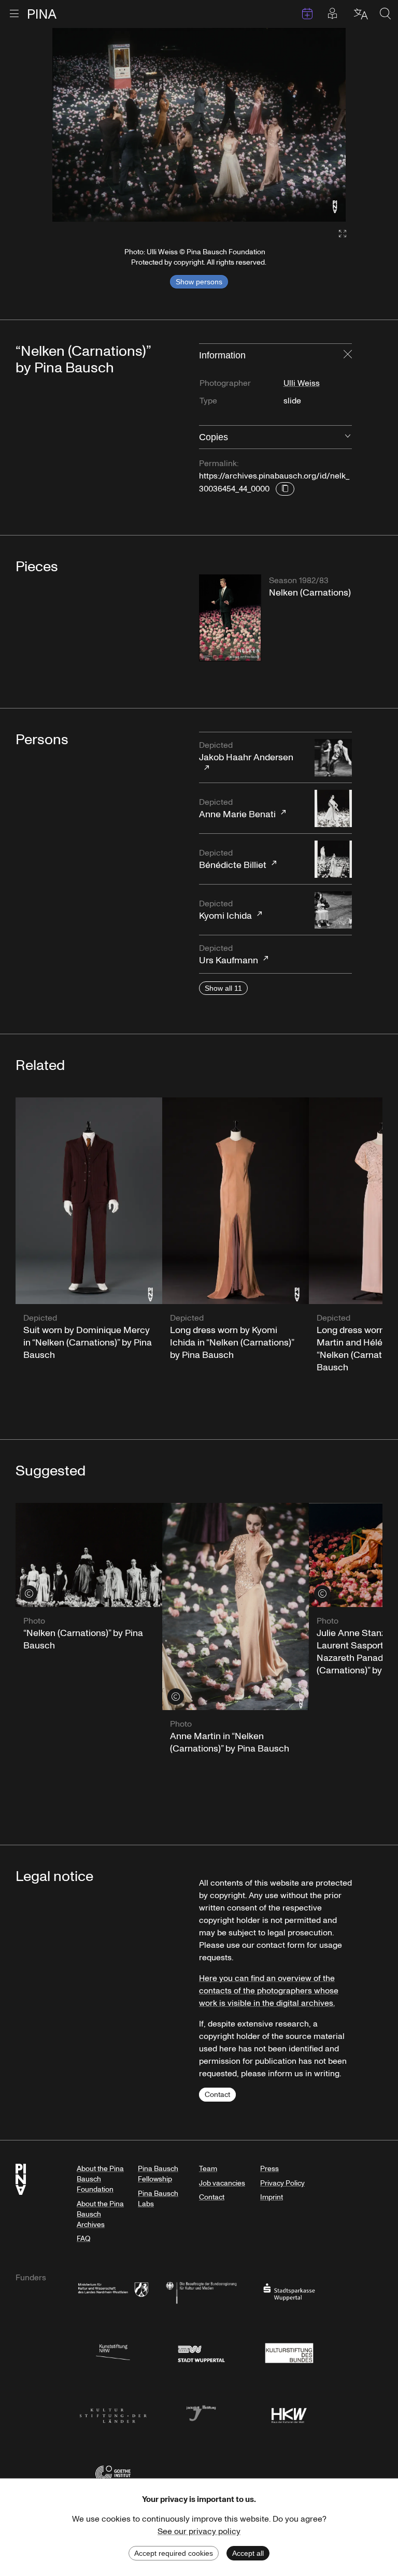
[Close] (348, 355)
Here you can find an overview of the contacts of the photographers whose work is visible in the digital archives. (269, 1991)
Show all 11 (223, 988)
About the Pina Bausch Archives (100, 2214)
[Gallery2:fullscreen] (337, 234)
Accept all (248, 2553)
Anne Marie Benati (237, 809)
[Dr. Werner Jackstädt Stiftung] (201, 2413)
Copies (214, 437)
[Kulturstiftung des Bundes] (289, 2352)
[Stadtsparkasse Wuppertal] (289, 2291)
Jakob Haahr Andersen (246, 752)
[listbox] (199, 125)
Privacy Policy (282, 2183)
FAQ (83, 2239)
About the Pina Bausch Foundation (100, 2179)
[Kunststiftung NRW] (113, 2352)
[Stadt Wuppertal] (201, 2352)
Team (208, 2169)
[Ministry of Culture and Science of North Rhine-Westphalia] (113, 2291)
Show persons (199, 282)
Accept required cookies (174, 2553)
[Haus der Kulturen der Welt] (289, 2413)
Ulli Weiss (302, 383)
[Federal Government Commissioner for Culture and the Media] (201, 2291)
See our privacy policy (199, 2531)
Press (269, 2169)
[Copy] (285, 489)
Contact (217, 2095)
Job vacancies (222, 2183)
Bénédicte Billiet (233, 859)
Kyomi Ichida (225, 910)
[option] (199, 125)
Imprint (272, 2197)
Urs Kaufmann (229, 955)
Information (222, 355)
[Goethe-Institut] (113, 2473)
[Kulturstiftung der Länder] (113, 2413)
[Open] (348, 437)
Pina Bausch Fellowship (158, 2174)
